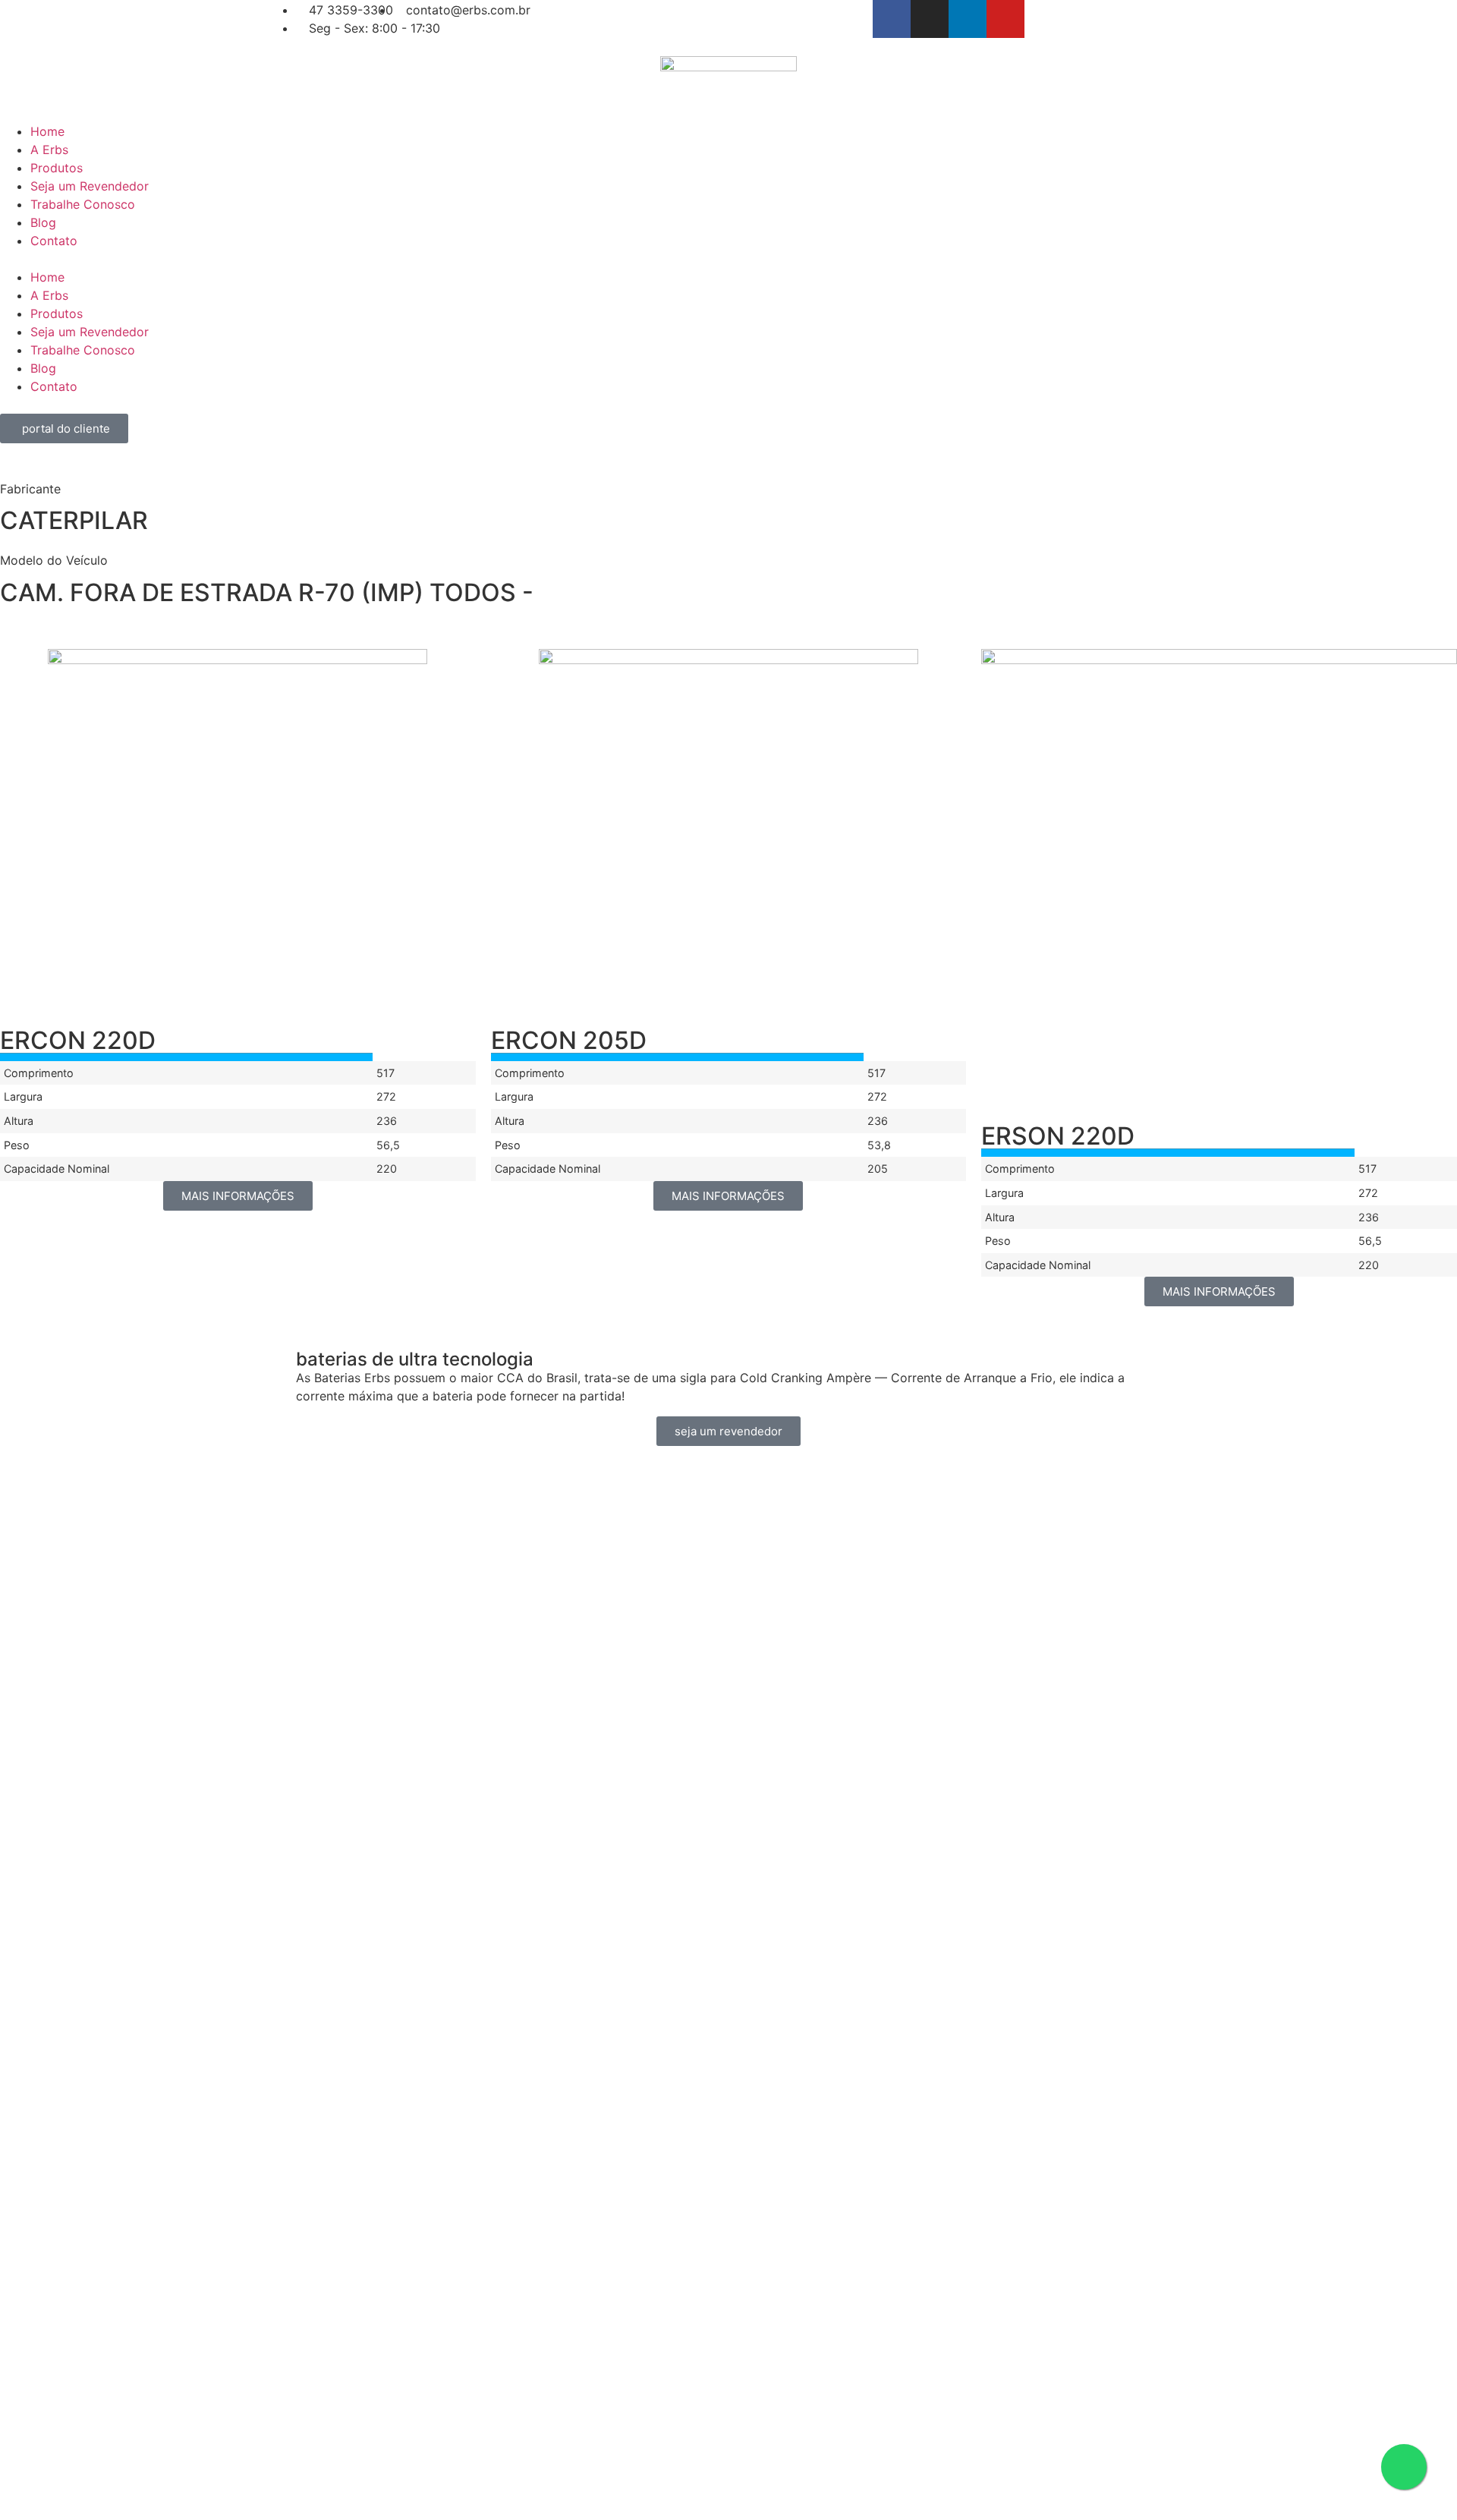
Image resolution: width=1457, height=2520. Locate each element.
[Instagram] (930, 19)
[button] (728, 259)
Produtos (57, 168)
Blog (43, 222)
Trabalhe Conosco (83, 204)
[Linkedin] (968, 19)
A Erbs (49, 150)
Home (47, 131)
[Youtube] (1005, 19)
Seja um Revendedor (90, 186)
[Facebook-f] (892, 19)
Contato (54, 241)
